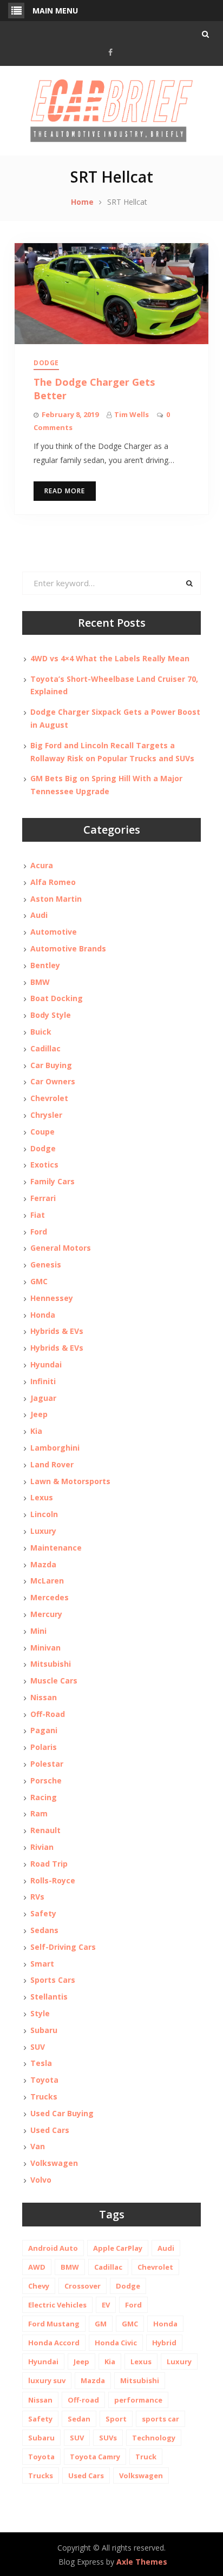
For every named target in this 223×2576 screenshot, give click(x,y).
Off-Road (48, 1714)
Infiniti (43, 1381)
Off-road (83, 2400)
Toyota (44, 2080)
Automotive (54, 932)
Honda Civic (116, 2343)
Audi (39, 915)
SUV (38, 2047)
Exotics (44, 1165)
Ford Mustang (54, 2324)
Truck (146, 2457)
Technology (154, 2438)
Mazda (43, 1564)
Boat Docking (57, 998)
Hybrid (164, 2343)
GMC (39, 1281)
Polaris (44, 1747)
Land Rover (52, 1464)
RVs (37, 1897)
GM (101, 2324)
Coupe (42, 1132)
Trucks (44, 2097)
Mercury (46, 1614)
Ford (39, 1232)
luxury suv (47, 2380)
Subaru (44, 2030)
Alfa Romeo (53, 882)
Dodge (46, 363)
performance (138, 2400)
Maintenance (56, 1548)
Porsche (46, 1780)
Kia (36, 1431)
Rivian (42, 1847)
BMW (40, 982)
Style (40, 2013)
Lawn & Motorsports (70, 1481)
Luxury (43, 1531)
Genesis (46, 1264)
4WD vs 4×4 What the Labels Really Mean (110, 658)
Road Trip (49, 1864)
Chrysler (46, 1115)
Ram (39, 1813)
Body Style (51, 1015)
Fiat (38, 1215)
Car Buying (51, 1065)
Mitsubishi (51, 1664)
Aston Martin (56, 899)
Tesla (41, 2063)
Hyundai (46, 1364)
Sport (116, 2419)
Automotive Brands (68, 948)
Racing (44, 1797)
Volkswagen (54, 2163)
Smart (42, 1964)
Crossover (83, 2286)
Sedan (79, 2419)
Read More (65, 491)
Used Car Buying (62, 2113)
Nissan (44, 1697)
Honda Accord (54, 2343)
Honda (43, 1315)
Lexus (42, 1497)
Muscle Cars (54, 1681)
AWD (37, 2267)
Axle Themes (142, 2562)
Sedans (44, 1930)
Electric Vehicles (57, 2305)
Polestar (47, 1764)
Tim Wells (132, 414)
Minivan (45, 1648)
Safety (43, 1913)
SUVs (108, 2438)
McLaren (47, 1581)
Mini (38, 1631)
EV (106, 2305)
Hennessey (52, 1298)
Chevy (39, 2286)
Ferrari (43, 1198)
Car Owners (53, 1081)
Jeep (39, 1414)
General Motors (61, 1248)
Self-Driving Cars (63, 1947)
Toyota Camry (95, 2457)
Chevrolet (49, 1098)
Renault (45, 1830)
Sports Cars (53, 1980)
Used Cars (50, 2130)
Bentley (45, 965)
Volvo (41, 2180)
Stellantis (49, 1997)
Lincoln (44, 1514)
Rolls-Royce (53, 1880)
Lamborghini (55, 1448)
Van (38, 2146)
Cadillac (45, 1048)
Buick (41, 1032)
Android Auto (53, 2248)
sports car (160, 2419)
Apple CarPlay (118, 2248)
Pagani (44, 1730)
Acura (42, 865)
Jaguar (43, 1398)
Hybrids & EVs (57, 1331)
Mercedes (50, 1597)
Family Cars (53, 1181)
